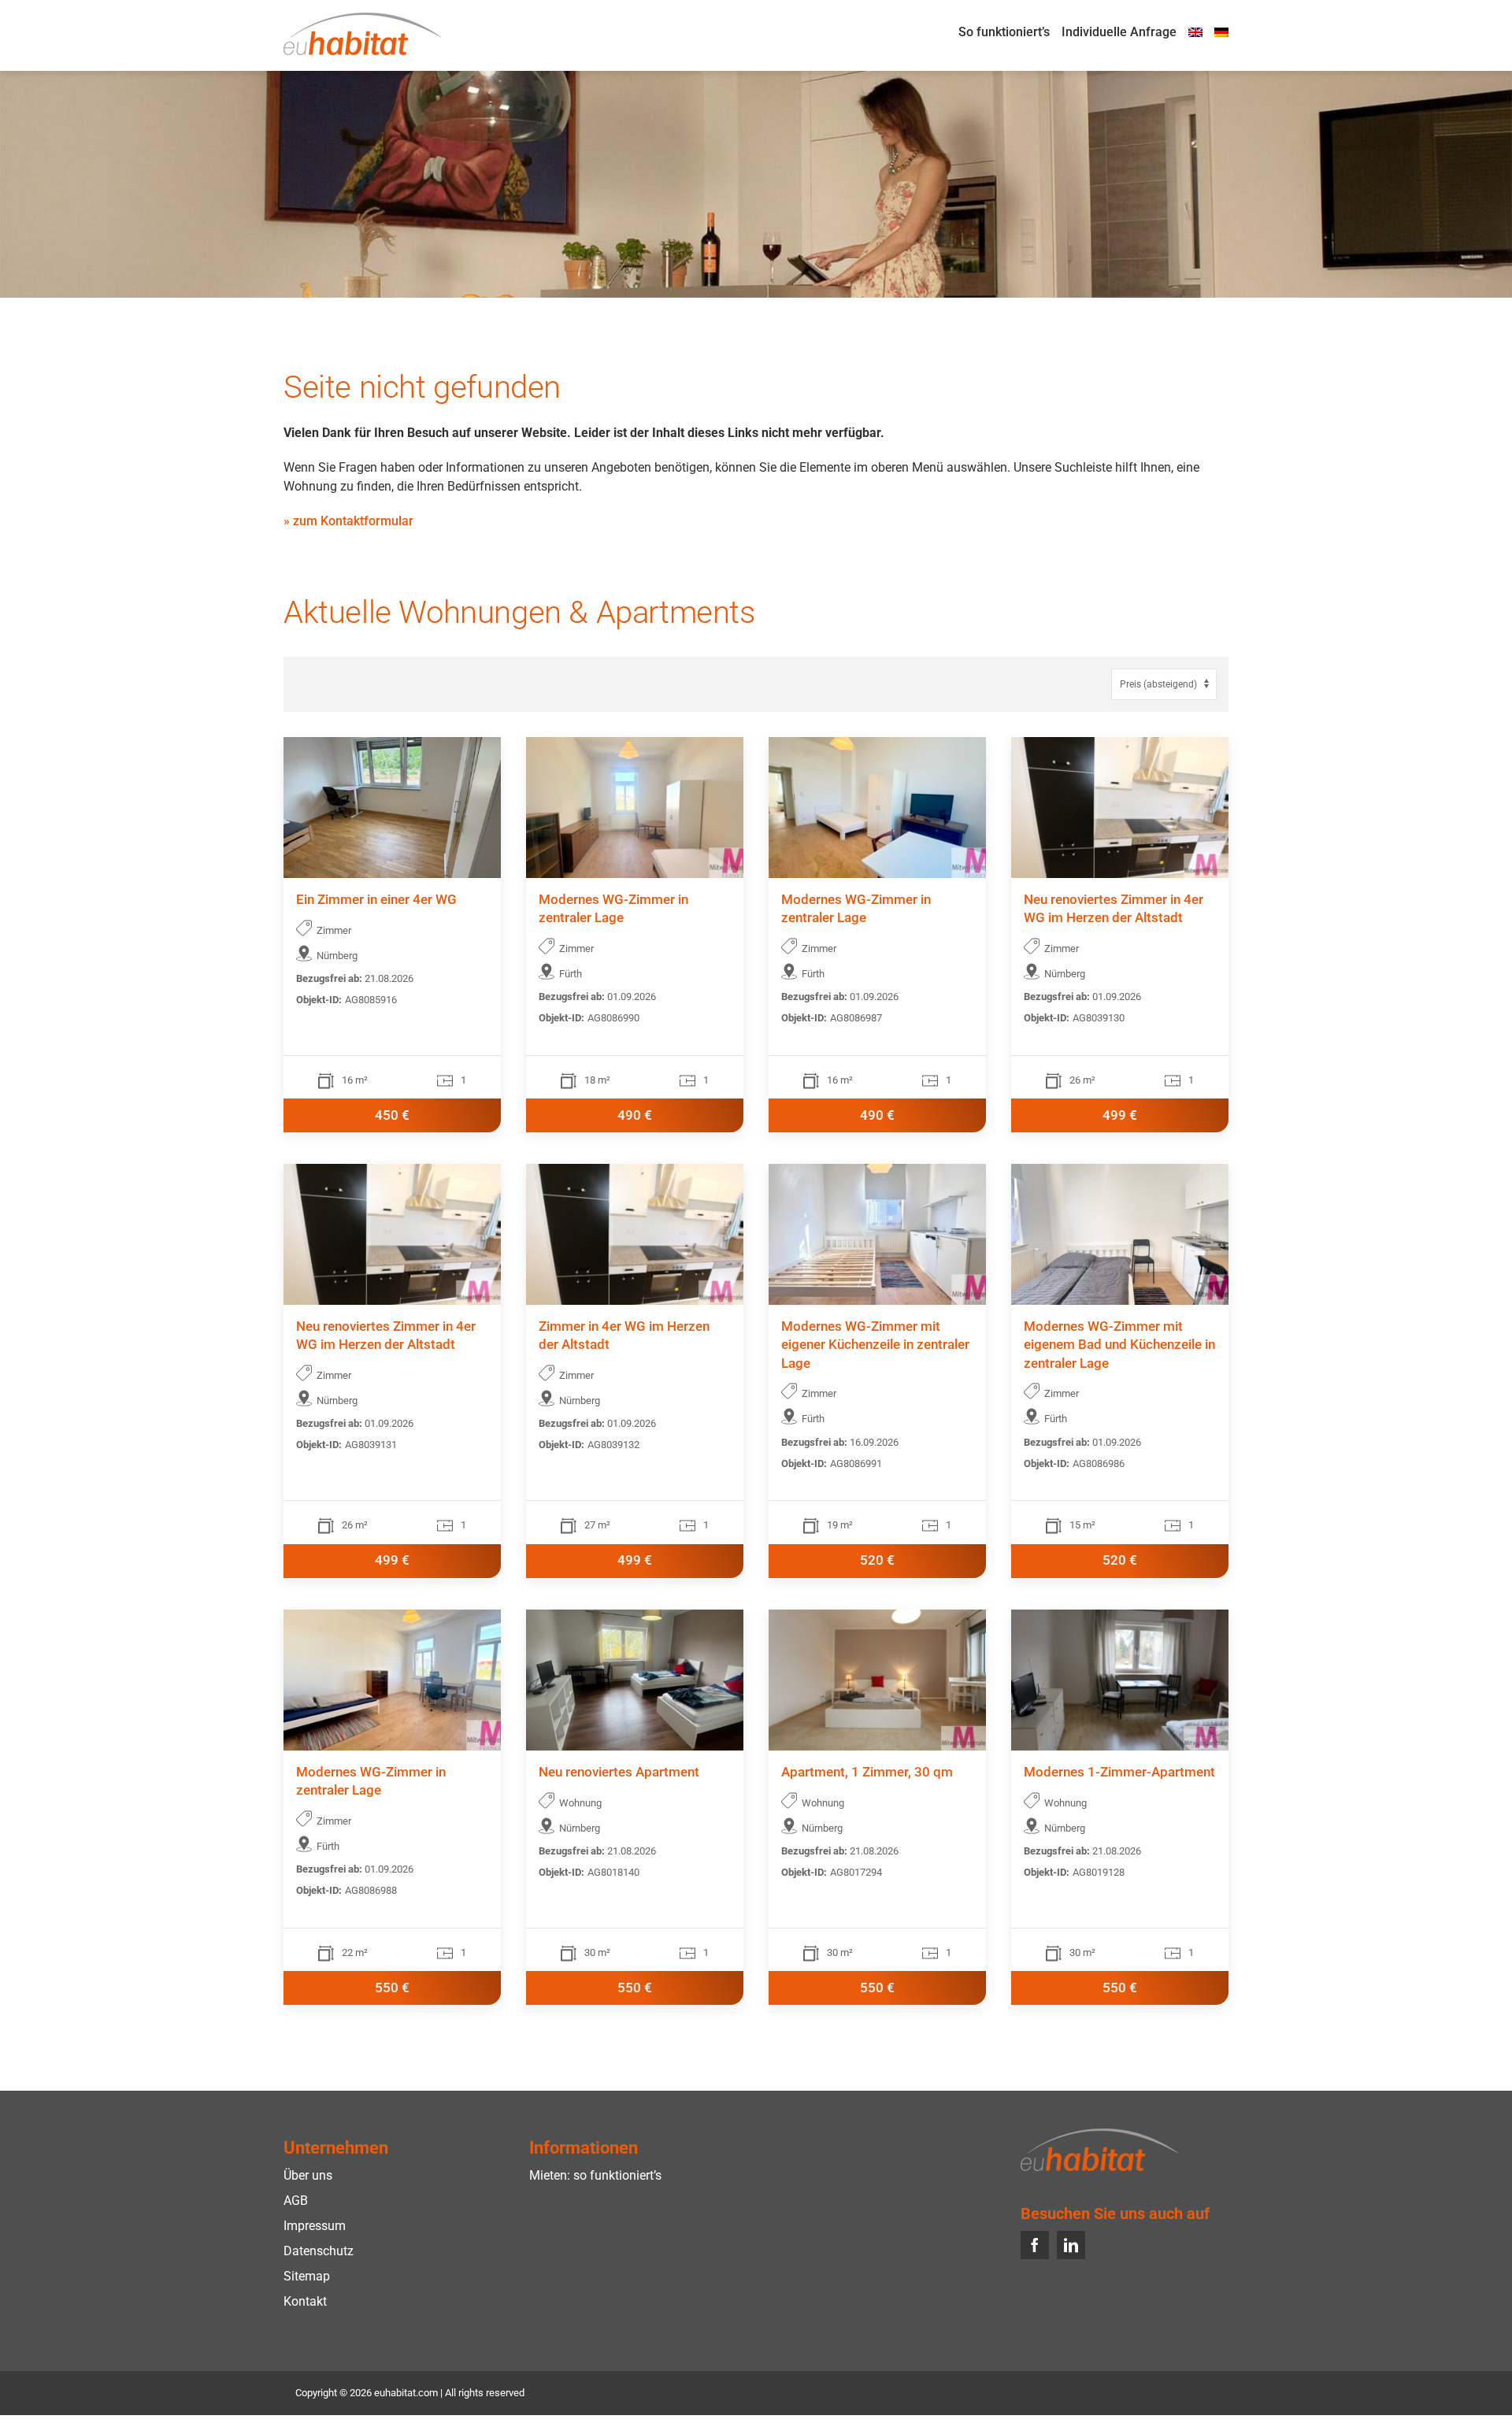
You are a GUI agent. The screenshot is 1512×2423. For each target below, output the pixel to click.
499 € (1120, 1115)
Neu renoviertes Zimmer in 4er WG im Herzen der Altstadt (1114, 909)
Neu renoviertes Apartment (619, 1772)
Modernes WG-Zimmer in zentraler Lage (613, 909)
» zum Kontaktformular (348, 521)
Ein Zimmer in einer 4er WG (376, 900)
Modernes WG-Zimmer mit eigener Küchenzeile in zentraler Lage (875, 1346)
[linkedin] (1071, 2245)
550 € (392, 1988)
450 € (392, 1115)
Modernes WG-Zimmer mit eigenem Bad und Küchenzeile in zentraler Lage (1119, 1346)
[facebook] (1035, 2245)
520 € (877, 1560)
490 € (635, 1115)
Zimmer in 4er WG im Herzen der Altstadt (624, 1336)
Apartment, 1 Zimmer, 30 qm (867, 1772)
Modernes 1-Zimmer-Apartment (1119, 1772)
